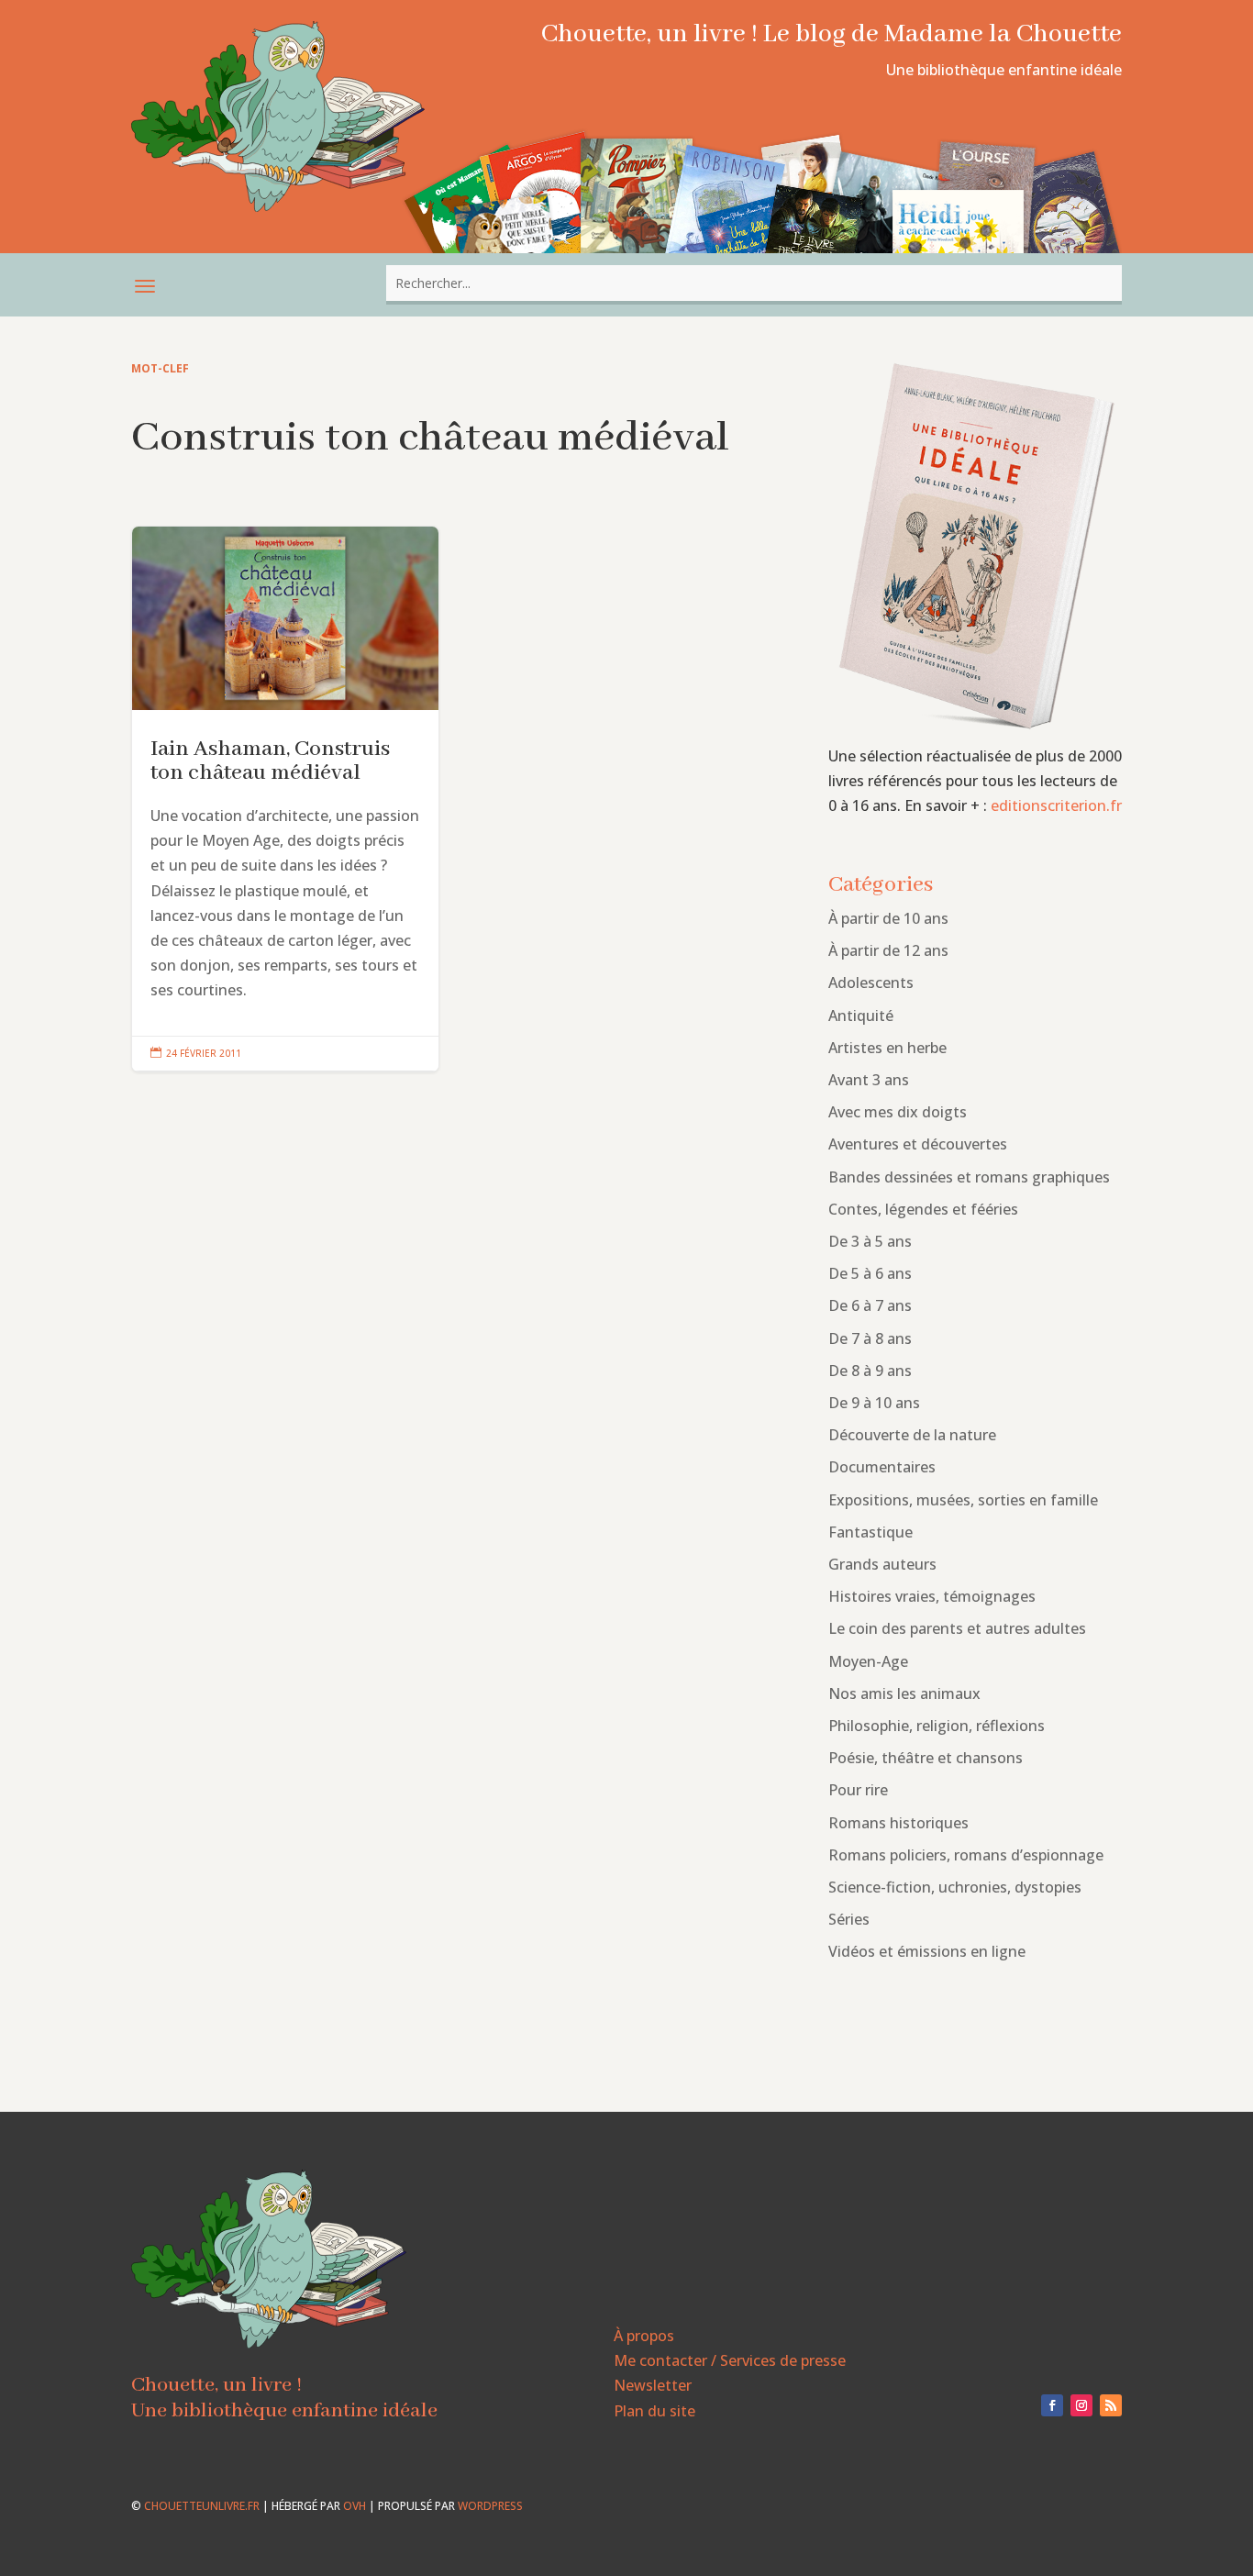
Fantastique (870, 1532)
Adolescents (871, 983)
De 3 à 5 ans (870, 1241)
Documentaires (882, 1467)
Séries (849, 1919)
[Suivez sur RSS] (1111, 2405)
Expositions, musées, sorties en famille (963, 1500)
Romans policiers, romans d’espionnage (966, 1855)
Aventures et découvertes (918, 1144)
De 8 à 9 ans (870, 1371)
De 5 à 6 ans (870, 1273)
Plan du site (654, 2411)
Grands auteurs (882, 1564)
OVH (355, 2506)
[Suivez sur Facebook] (1052, 2405)
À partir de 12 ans (888, 950)
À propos (644, 2336)
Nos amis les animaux (904, 1693)
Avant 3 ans (869, 1080)
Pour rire (858, 1790)
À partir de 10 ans (888, 918)
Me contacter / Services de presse (730, 2360)
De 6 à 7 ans (870, 1305)
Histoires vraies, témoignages (932, 1596)
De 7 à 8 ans (870, 1338)
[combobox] (754, 283)
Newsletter (653, 2385)
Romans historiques (898, 1823)
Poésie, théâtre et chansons (926, 1758)
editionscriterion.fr (1056, 805)
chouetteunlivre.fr (202, 2506)
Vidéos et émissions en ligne (927, 1951)
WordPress (490, 2506)
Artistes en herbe (887, 1048)
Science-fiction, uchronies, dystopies (955, 1887)
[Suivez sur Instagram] (1081, 2405)
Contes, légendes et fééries (923, 1209)
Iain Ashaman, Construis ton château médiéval (285, 799)
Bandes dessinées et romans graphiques (969, 1177)
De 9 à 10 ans (874, 1403)
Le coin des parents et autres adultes (957, 1628)
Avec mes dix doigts (898, 1112)
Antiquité (861, 1016)
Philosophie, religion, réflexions (937, 1726)
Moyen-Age (868, 1661)
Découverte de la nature (912, 1435)
